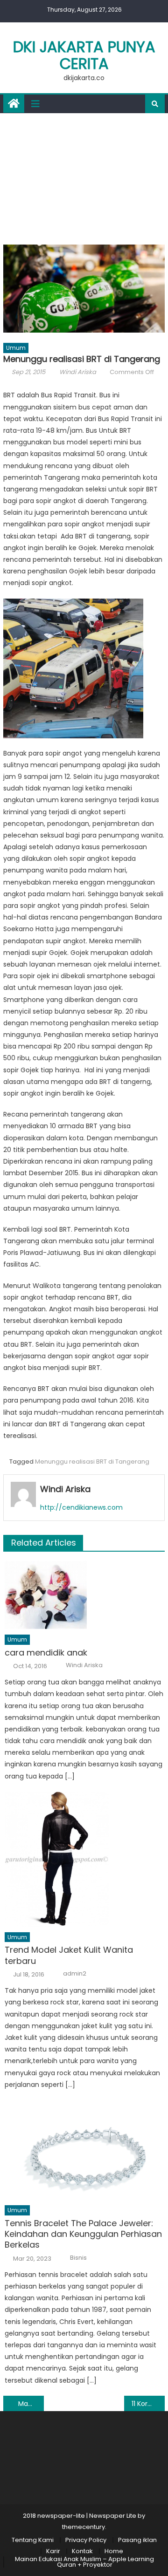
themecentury (84, 2527)
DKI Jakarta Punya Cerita (84, 55)
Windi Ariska (78, 372)
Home (114, 2551)
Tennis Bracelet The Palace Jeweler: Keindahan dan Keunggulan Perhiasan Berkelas (83, 2234)
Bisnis (78, 2258)
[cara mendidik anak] (85, 1595)
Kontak (82, 2551)
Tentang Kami (33, 2540)
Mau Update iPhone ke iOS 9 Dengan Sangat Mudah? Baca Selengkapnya (31, 2404)
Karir (53, 2551)
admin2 (75, 1974)
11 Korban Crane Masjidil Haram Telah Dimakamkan (148, 2404)
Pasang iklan (137, 2540)
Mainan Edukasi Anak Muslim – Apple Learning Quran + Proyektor (84, 2562)
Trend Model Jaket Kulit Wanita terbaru (69, 1955)
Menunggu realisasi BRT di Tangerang (92, 1462)
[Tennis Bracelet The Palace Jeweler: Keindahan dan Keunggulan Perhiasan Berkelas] (85, 2150)
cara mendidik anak (46, 1653)
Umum (16, 348)
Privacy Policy (86, 2540)
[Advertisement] (84, 177)
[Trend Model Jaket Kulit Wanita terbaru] (85, 1859)
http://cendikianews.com (81, 1507)
